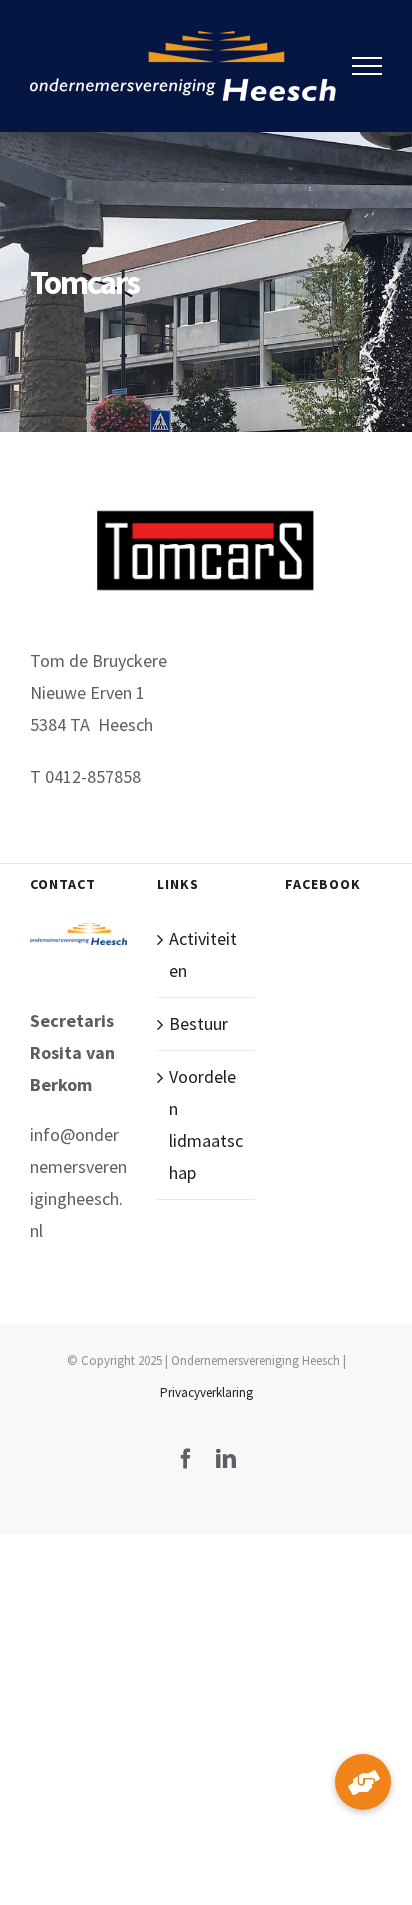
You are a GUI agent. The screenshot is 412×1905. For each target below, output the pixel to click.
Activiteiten (203, 954)
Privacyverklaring (206, 1392)
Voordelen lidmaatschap (206, 1124)
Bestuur (198, 1023)
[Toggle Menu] (367, 66)
